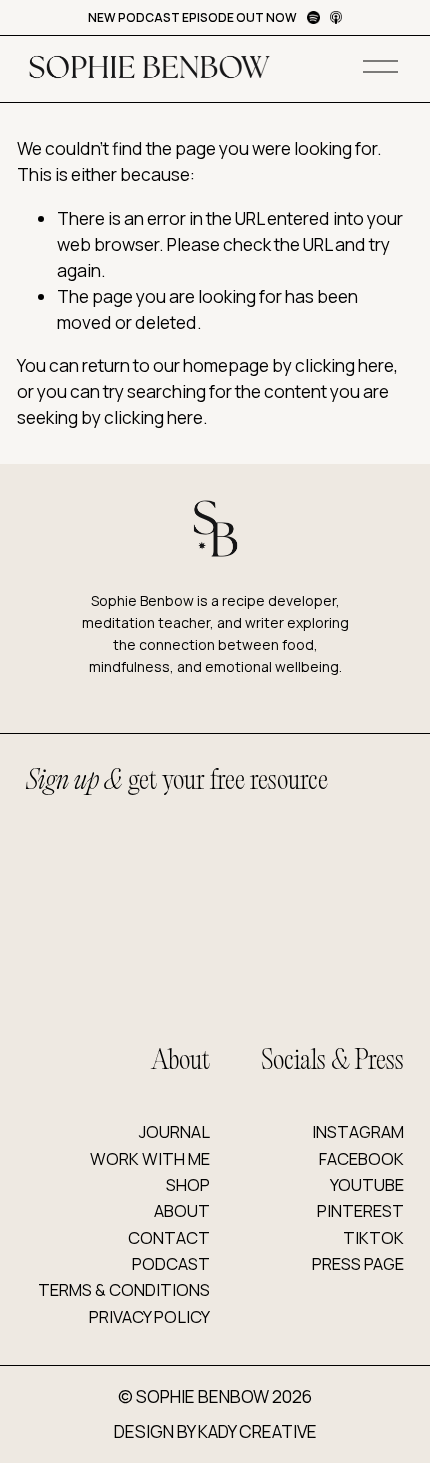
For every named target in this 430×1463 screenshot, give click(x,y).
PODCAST (171, 1263)
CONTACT (169, 1237)
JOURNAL (174, 1131)
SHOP (188, 1184)
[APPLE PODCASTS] (336, 17)
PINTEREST (360, 1210)
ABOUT (182, 1210)
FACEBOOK (361, 1158)
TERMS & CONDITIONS (124, 1289)
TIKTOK (373, 1237)
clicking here (344, 365)
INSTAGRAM (358, 1131)
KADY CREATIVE (257, 1431)
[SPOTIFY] (313, 17)
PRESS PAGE (358, 1263)
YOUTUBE (367, 1184)
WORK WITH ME (150, 1158)
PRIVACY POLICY (149, 1316)
